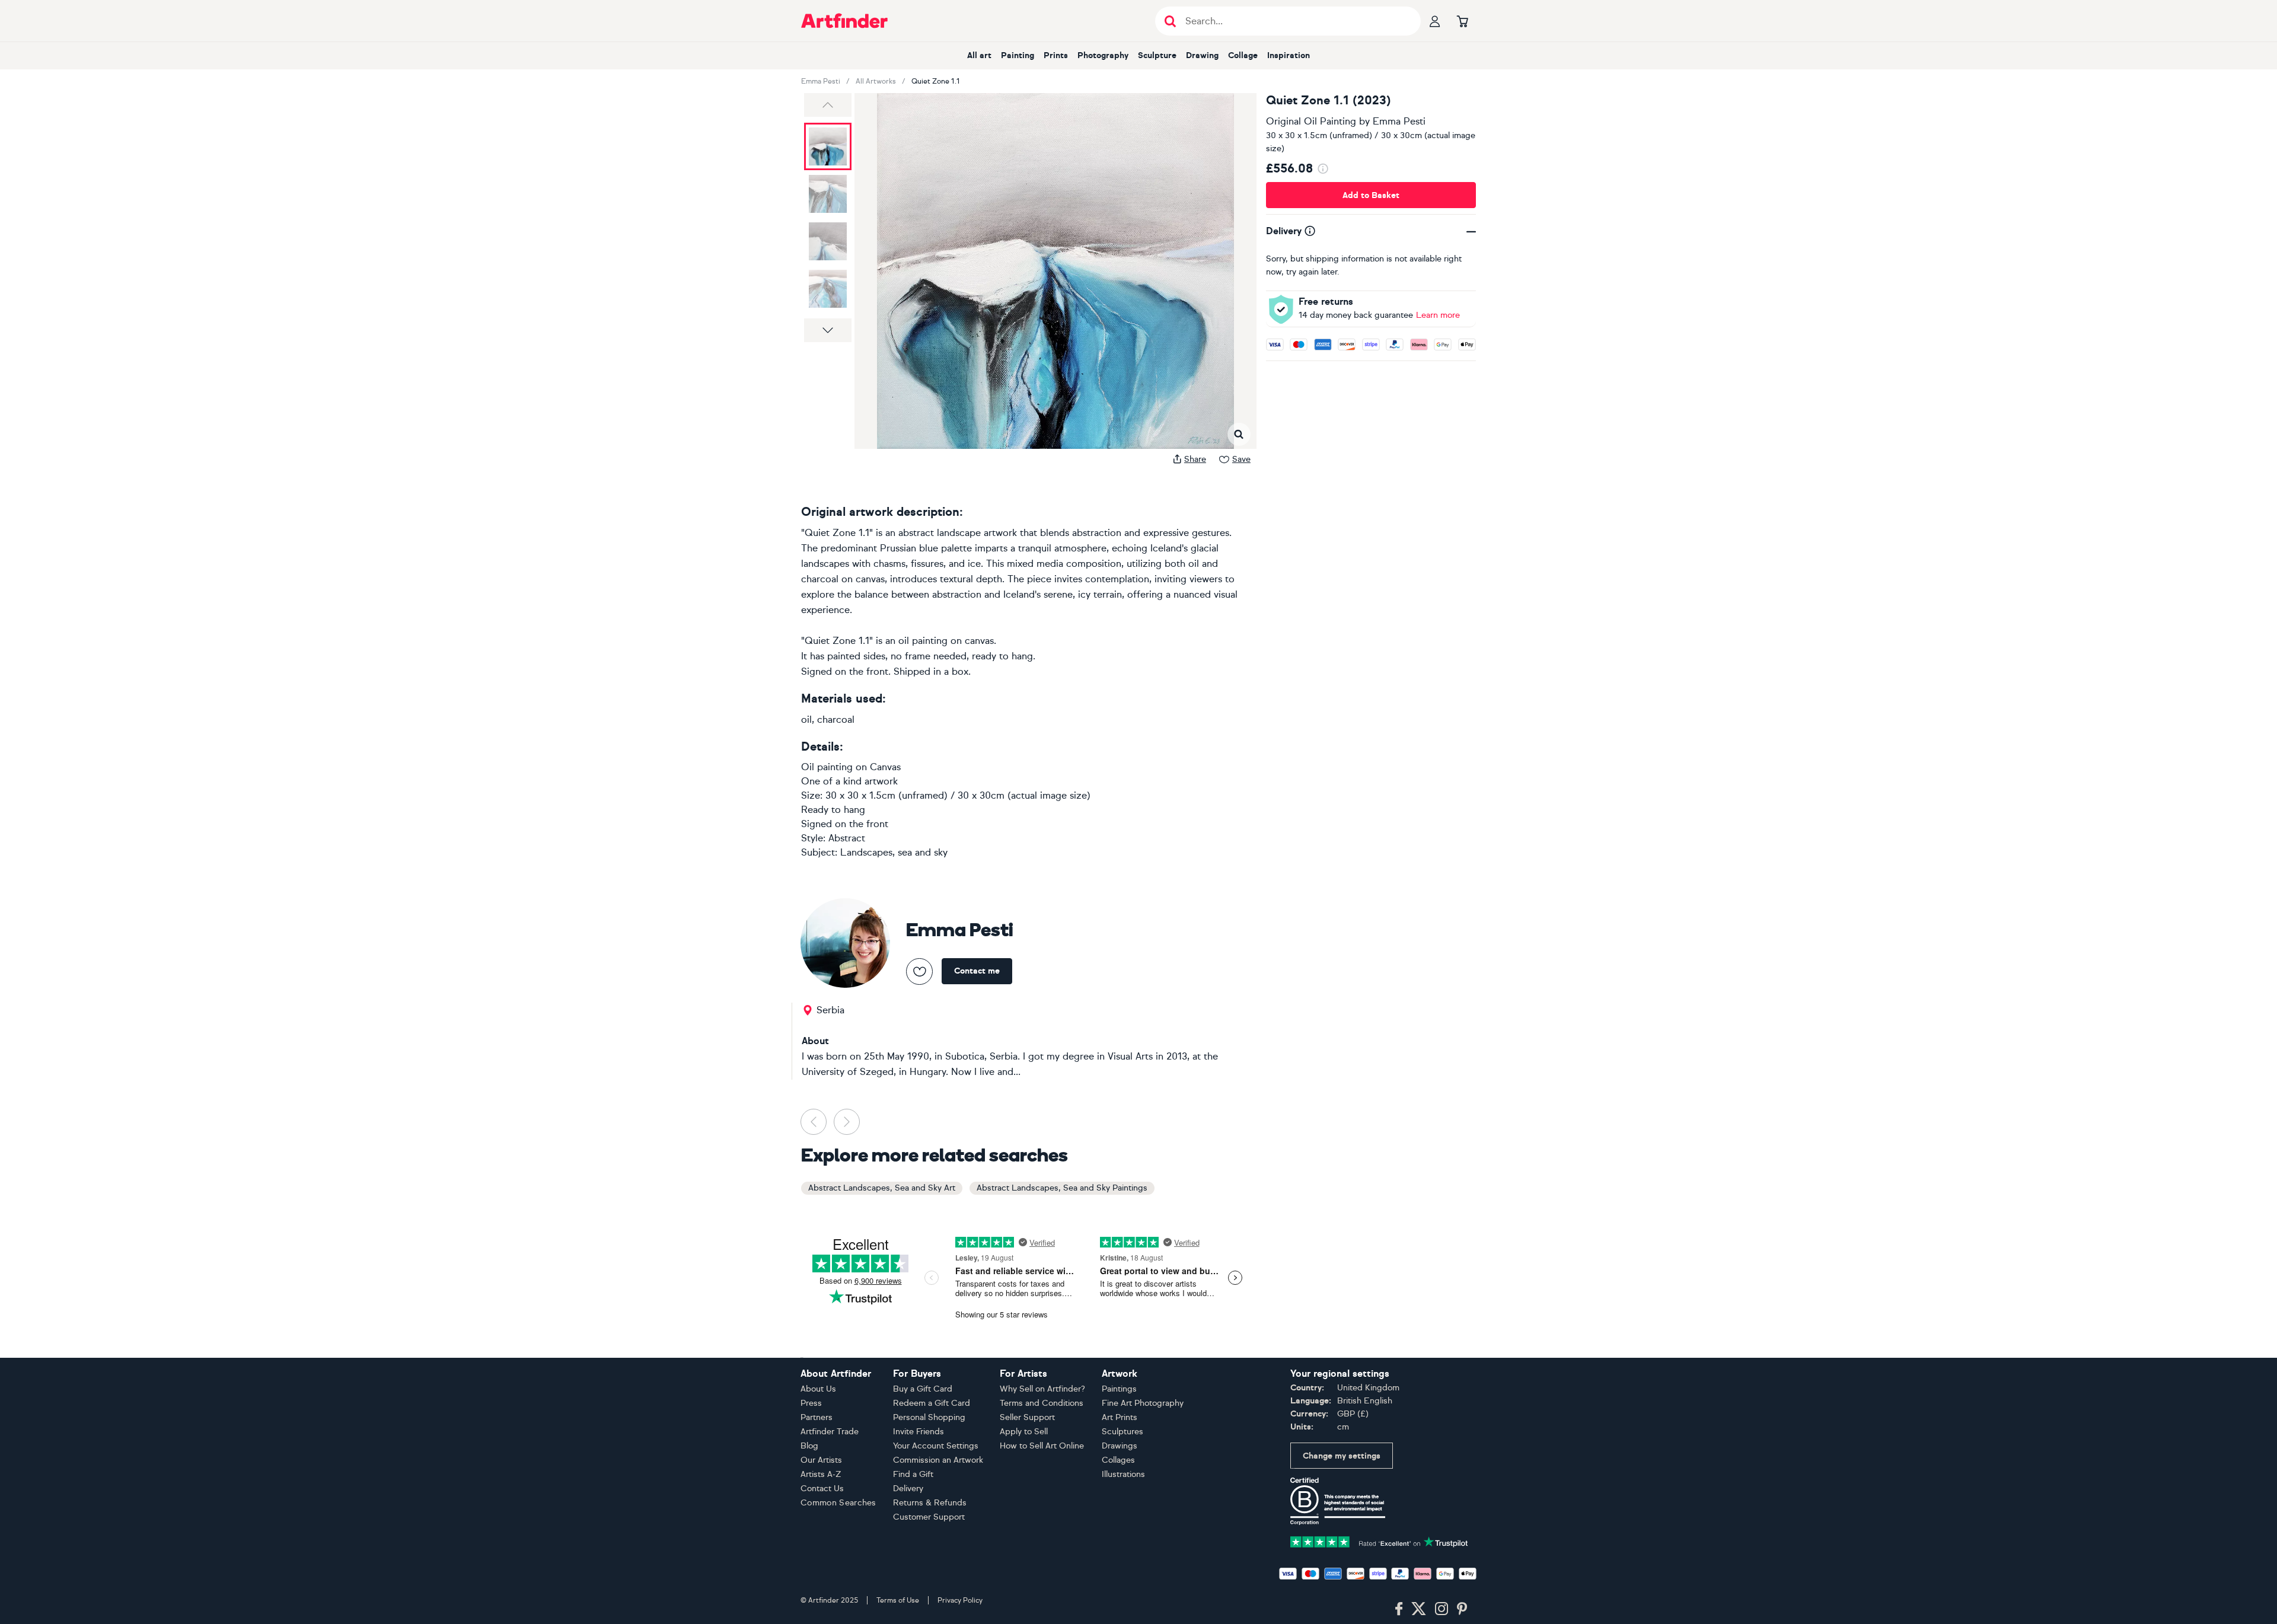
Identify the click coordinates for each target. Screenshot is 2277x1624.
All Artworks (876, 81)
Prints (1056, 55)
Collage (1243, 55)
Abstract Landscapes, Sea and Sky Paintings (1062, 1188)
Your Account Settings (936, 1446)
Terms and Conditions (1042, 1403)
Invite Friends (919, 1432)
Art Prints (1120, 1417)
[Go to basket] (1462, 21)
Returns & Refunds (930, 1503)
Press (811, 1403)
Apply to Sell (1024, 1432)
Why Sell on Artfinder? (1042, 1389)
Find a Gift (913, 1474)
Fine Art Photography (1143, 1403)
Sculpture (1157, 55)
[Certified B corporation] (1338, 1500)
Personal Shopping (929, 1417)
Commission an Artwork (938, 1460)
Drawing (1202, 55)
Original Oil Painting (1311, 121)
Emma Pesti (821, 81)
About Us (818, 1389)
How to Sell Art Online (1042, 1446)
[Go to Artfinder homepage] (844, 21)
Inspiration (1289, 55)
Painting (1018, 55)
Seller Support (1027, 1417)
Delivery (908, 1489)
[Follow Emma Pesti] (919, 971)
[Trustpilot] (1379, 1541)
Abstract (847, 838)
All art (979, 55)
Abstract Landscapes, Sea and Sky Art (882, 1188)
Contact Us (822, 1489)
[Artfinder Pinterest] (1462, 1609)
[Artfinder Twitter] (1419, 1609)
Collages (1118, 1460)
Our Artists (821, 1460)
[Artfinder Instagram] (1442, 1609)
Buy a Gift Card (923, 1389)
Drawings (1120, 1446)
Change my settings (1342, 1456)
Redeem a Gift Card (932, 1403)
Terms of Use (898, 1600)
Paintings (1119, 1389)
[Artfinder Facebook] (1399, 1609)
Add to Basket (1371, 195)
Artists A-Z (821, 1474)
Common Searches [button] (838, 1503)
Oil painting (827, 767)
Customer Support (929, 1517)
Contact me (977, 971)
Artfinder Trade (830, 1432)
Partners (817, 1417)
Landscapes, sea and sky (894, 852)
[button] (828, 105)
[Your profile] (1435, 21)
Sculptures (1122, 1432)
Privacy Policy (960, 1600)
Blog (809, 1446)
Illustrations (1123, 1474)
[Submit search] (1170, 21)
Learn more (1438, 315)
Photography (1103, 55)
